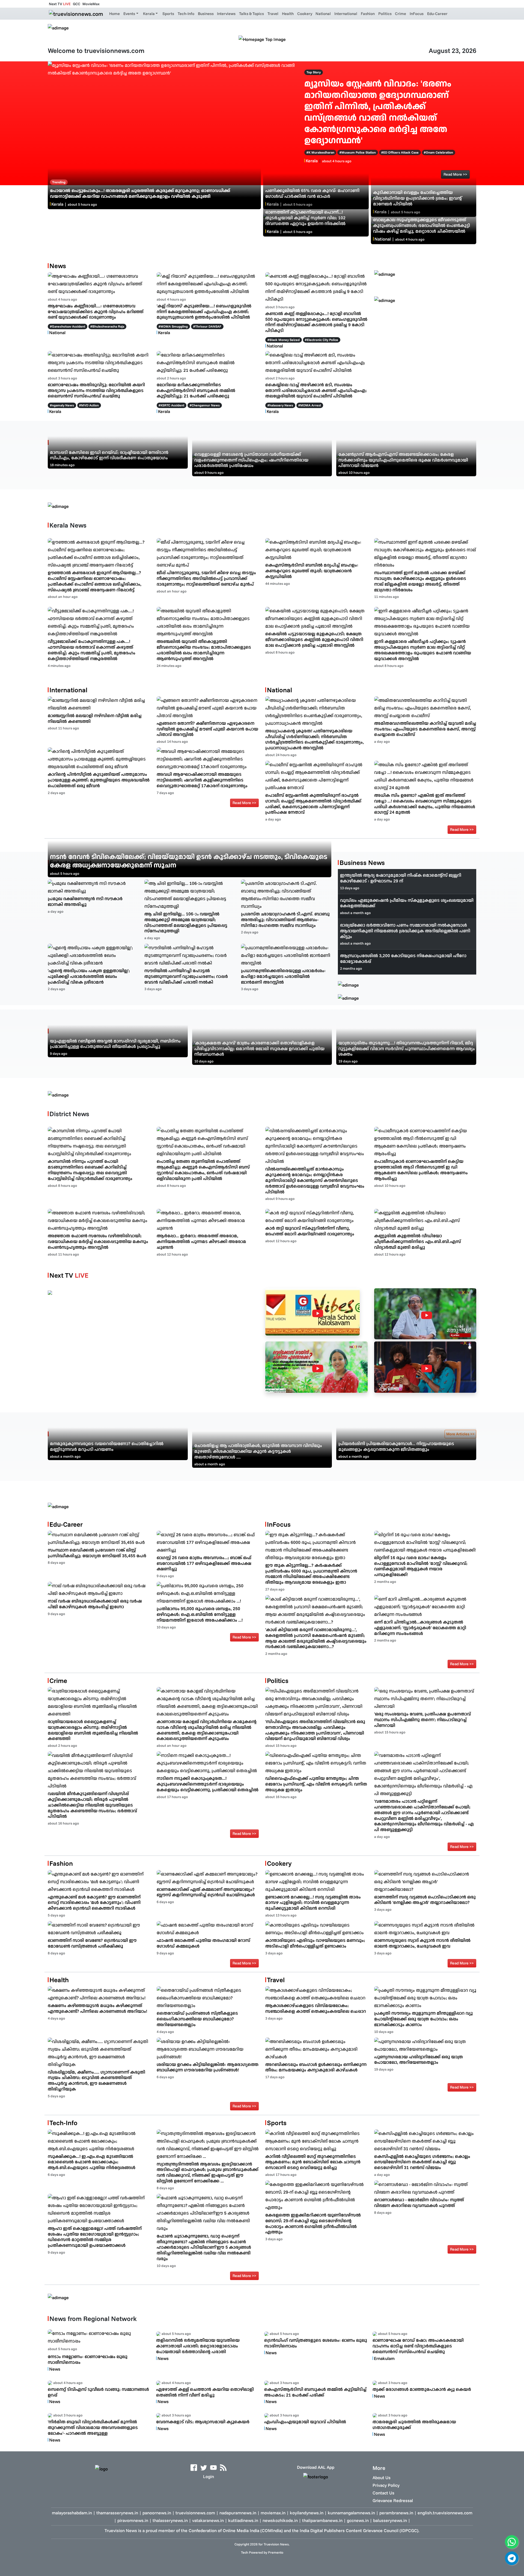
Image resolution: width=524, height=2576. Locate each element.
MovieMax (91, 4)
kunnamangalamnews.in (351, 2513)
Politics (385, 14)
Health (288, 14)
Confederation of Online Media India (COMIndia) (236, 2530)
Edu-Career (437, 14)
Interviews (226, 14)
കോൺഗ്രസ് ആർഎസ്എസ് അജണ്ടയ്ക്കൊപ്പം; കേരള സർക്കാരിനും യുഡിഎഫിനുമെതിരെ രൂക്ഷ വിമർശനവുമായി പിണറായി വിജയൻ (403, 460)
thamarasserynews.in (117, 2513)
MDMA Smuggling (174, 326)
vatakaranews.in (208, 2520)
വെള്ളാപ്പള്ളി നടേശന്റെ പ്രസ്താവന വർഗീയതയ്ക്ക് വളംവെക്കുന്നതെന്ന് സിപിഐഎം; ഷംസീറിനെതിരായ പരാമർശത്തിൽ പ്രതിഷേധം (251, 460)
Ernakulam (384, 2358)
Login (209, 2476)
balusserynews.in (390, 2520)
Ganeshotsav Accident (69, 326)
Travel (273, 14)
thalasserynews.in (170, 2520)
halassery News (281, 405)
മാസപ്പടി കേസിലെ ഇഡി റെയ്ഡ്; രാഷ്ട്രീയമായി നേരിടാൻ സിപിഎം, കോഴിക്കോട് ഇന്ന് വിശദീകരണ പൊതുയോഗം (109, 455)
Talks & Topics (251, 14)
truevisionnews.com (195, 2513)
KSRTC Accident (172, 405)
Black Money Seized (285, 340)
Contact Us (383, 2493)
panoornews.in (157, 2513)
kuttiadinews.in (243, 2520)
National (323, 14)
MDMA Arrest (311, 405)
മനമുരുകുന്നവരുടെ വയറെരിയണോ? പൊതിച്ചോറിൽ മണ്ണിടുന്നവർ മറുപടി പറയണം (107, 1446)
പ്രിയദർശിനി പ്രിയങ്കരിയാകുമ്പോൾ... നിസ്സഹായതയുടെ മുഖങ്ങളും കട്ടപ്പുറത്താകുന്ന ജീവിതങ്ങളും (396, 1446)
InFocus (417, 14)
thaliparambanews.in (322, 2520)
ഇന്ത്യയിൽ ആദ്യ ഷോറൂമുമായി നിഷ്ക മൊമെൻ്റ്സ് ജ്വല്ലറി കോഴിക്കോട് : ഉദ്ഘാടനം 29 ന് (401, 878)
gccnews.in (358, 2520)
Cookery (305, 14)
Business (206, 14)
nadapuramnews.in (238, 2513)
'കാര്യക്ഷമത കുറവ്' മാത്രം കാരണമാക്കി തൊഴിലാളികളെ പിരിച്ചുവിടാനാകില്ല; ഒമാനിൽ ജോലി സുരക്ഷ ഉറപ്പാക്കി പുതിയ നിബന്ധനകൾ (259, 1049)
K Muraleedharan (321, 152)
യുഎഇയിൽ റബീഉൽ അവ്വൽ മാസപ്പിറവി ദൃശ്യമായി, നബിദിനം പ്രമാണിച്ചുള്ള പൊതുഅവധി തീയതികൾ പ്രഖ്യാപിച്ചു (115, 1044)
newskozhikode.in (280, 2520)
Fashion (368, 14)
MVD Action (90, 405)
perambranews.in (396, 2513)
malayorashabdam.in (72, 2513)
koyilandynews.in (307, 2513)
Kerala (149, 14)
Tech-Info (186, 14)
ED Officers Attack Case (401, 152)
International (346, 14)
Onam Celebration (439, 152)
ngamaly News (63, 405)
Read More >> (244, 803)
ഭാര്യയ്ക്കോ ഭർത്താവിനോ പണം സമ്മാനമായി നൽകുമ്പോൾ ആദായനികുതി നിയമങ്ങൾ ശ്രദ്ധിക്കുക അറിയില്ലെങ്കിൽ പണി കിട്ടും (405, 931)
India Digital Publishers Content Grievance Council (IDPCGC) (359, 2530)
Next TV (60, 4)
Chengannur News (206, 405)
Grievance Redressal (393, 2500)
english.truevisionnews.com (445, 2513)
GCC (77, 4)
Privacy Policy (386, 2485)
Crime (401, 14)
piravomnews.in (133, 2520)
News (55, 2369)
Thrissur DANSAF (208, 326)
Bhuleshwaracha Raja (108, 326)
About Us (382, 2478)
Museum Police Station (359, 152)
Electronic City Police (322, 340)
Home (114, 14)
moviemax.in (273, 2513)
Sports (168, 14)
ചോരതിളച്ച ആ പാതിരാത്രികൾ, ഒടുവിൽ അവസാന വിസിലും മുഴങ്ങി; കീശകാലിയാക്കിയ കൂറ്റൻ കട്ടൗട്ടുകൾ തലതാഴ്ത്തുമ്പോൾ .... (258, 1451)
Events (129, 14)
